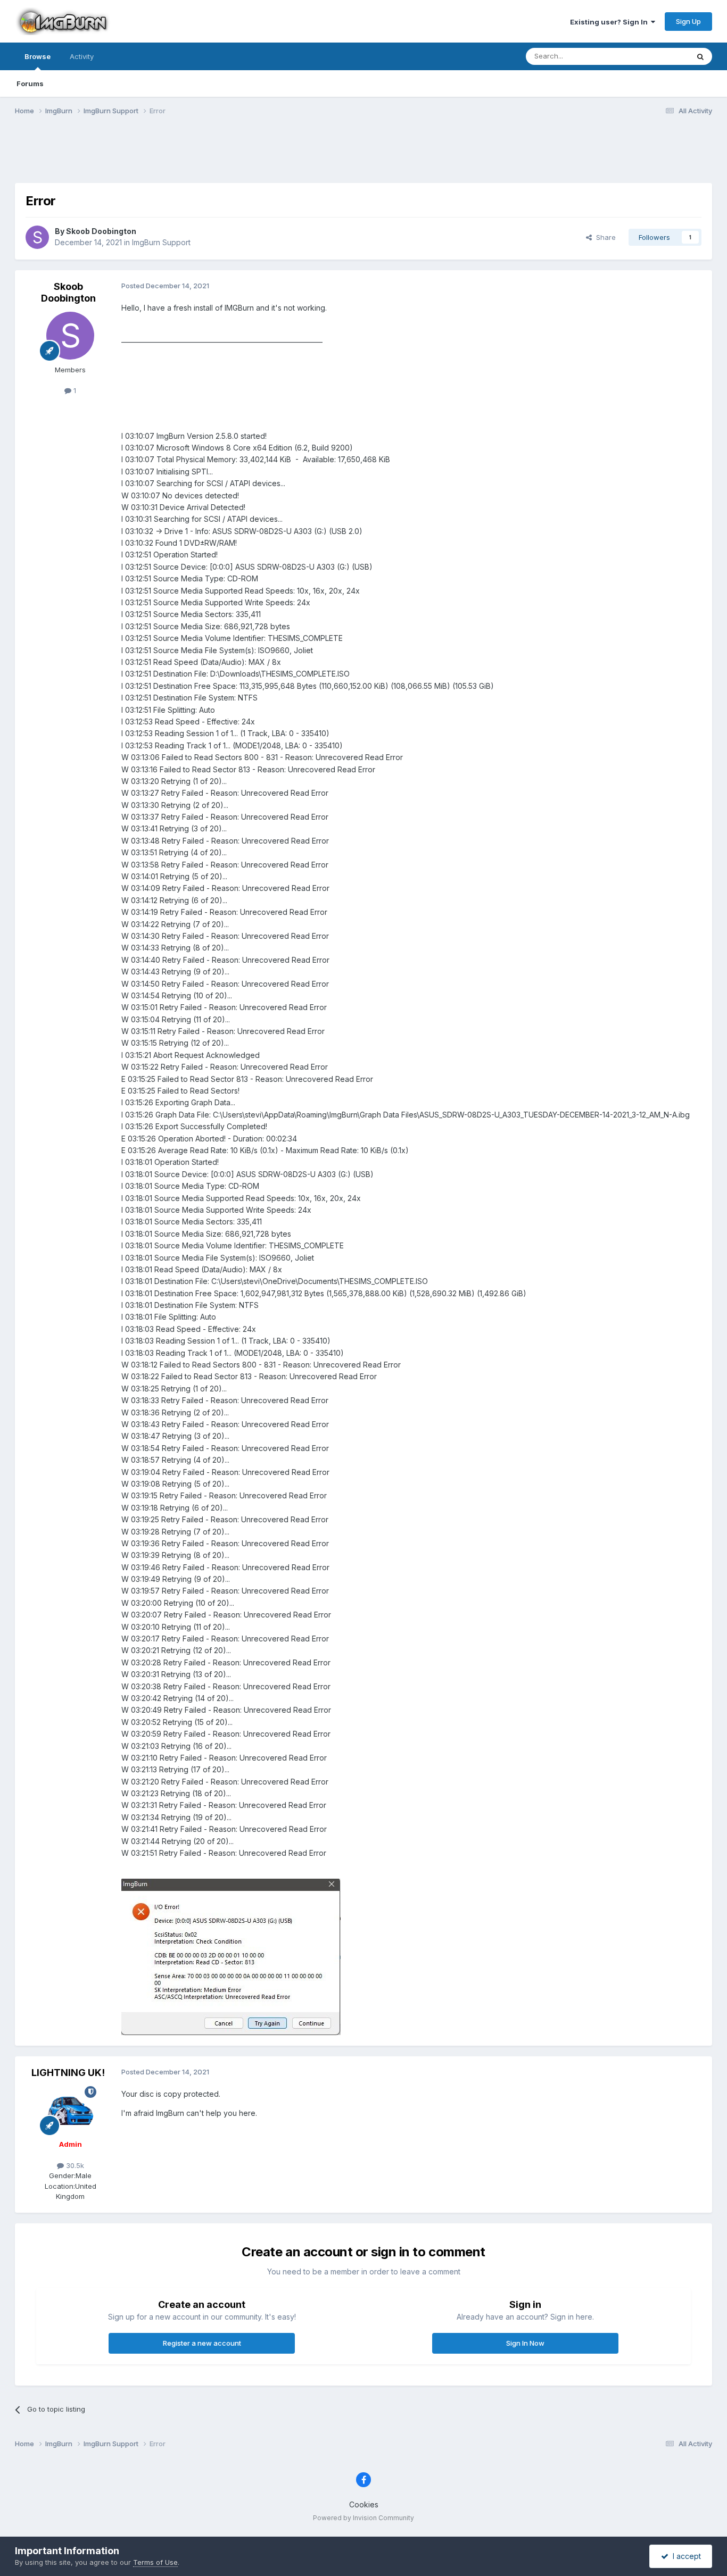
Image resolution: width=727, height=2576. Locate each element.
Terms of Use (155, 2562)
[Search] (700, 56)
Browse (38, 56)
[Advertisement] (363, 156)
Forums (30, 84)
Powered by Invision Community (363, 2518)
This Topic (658, 56)
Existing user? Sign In (610, 22)
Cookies (364, 2504)
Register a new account (202, 2343)
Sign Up (688, 21)
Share (604, 237)
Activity (82, 56)
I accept (685, 2556)
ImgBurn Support (161, 242)
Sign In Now (525, 2343)
